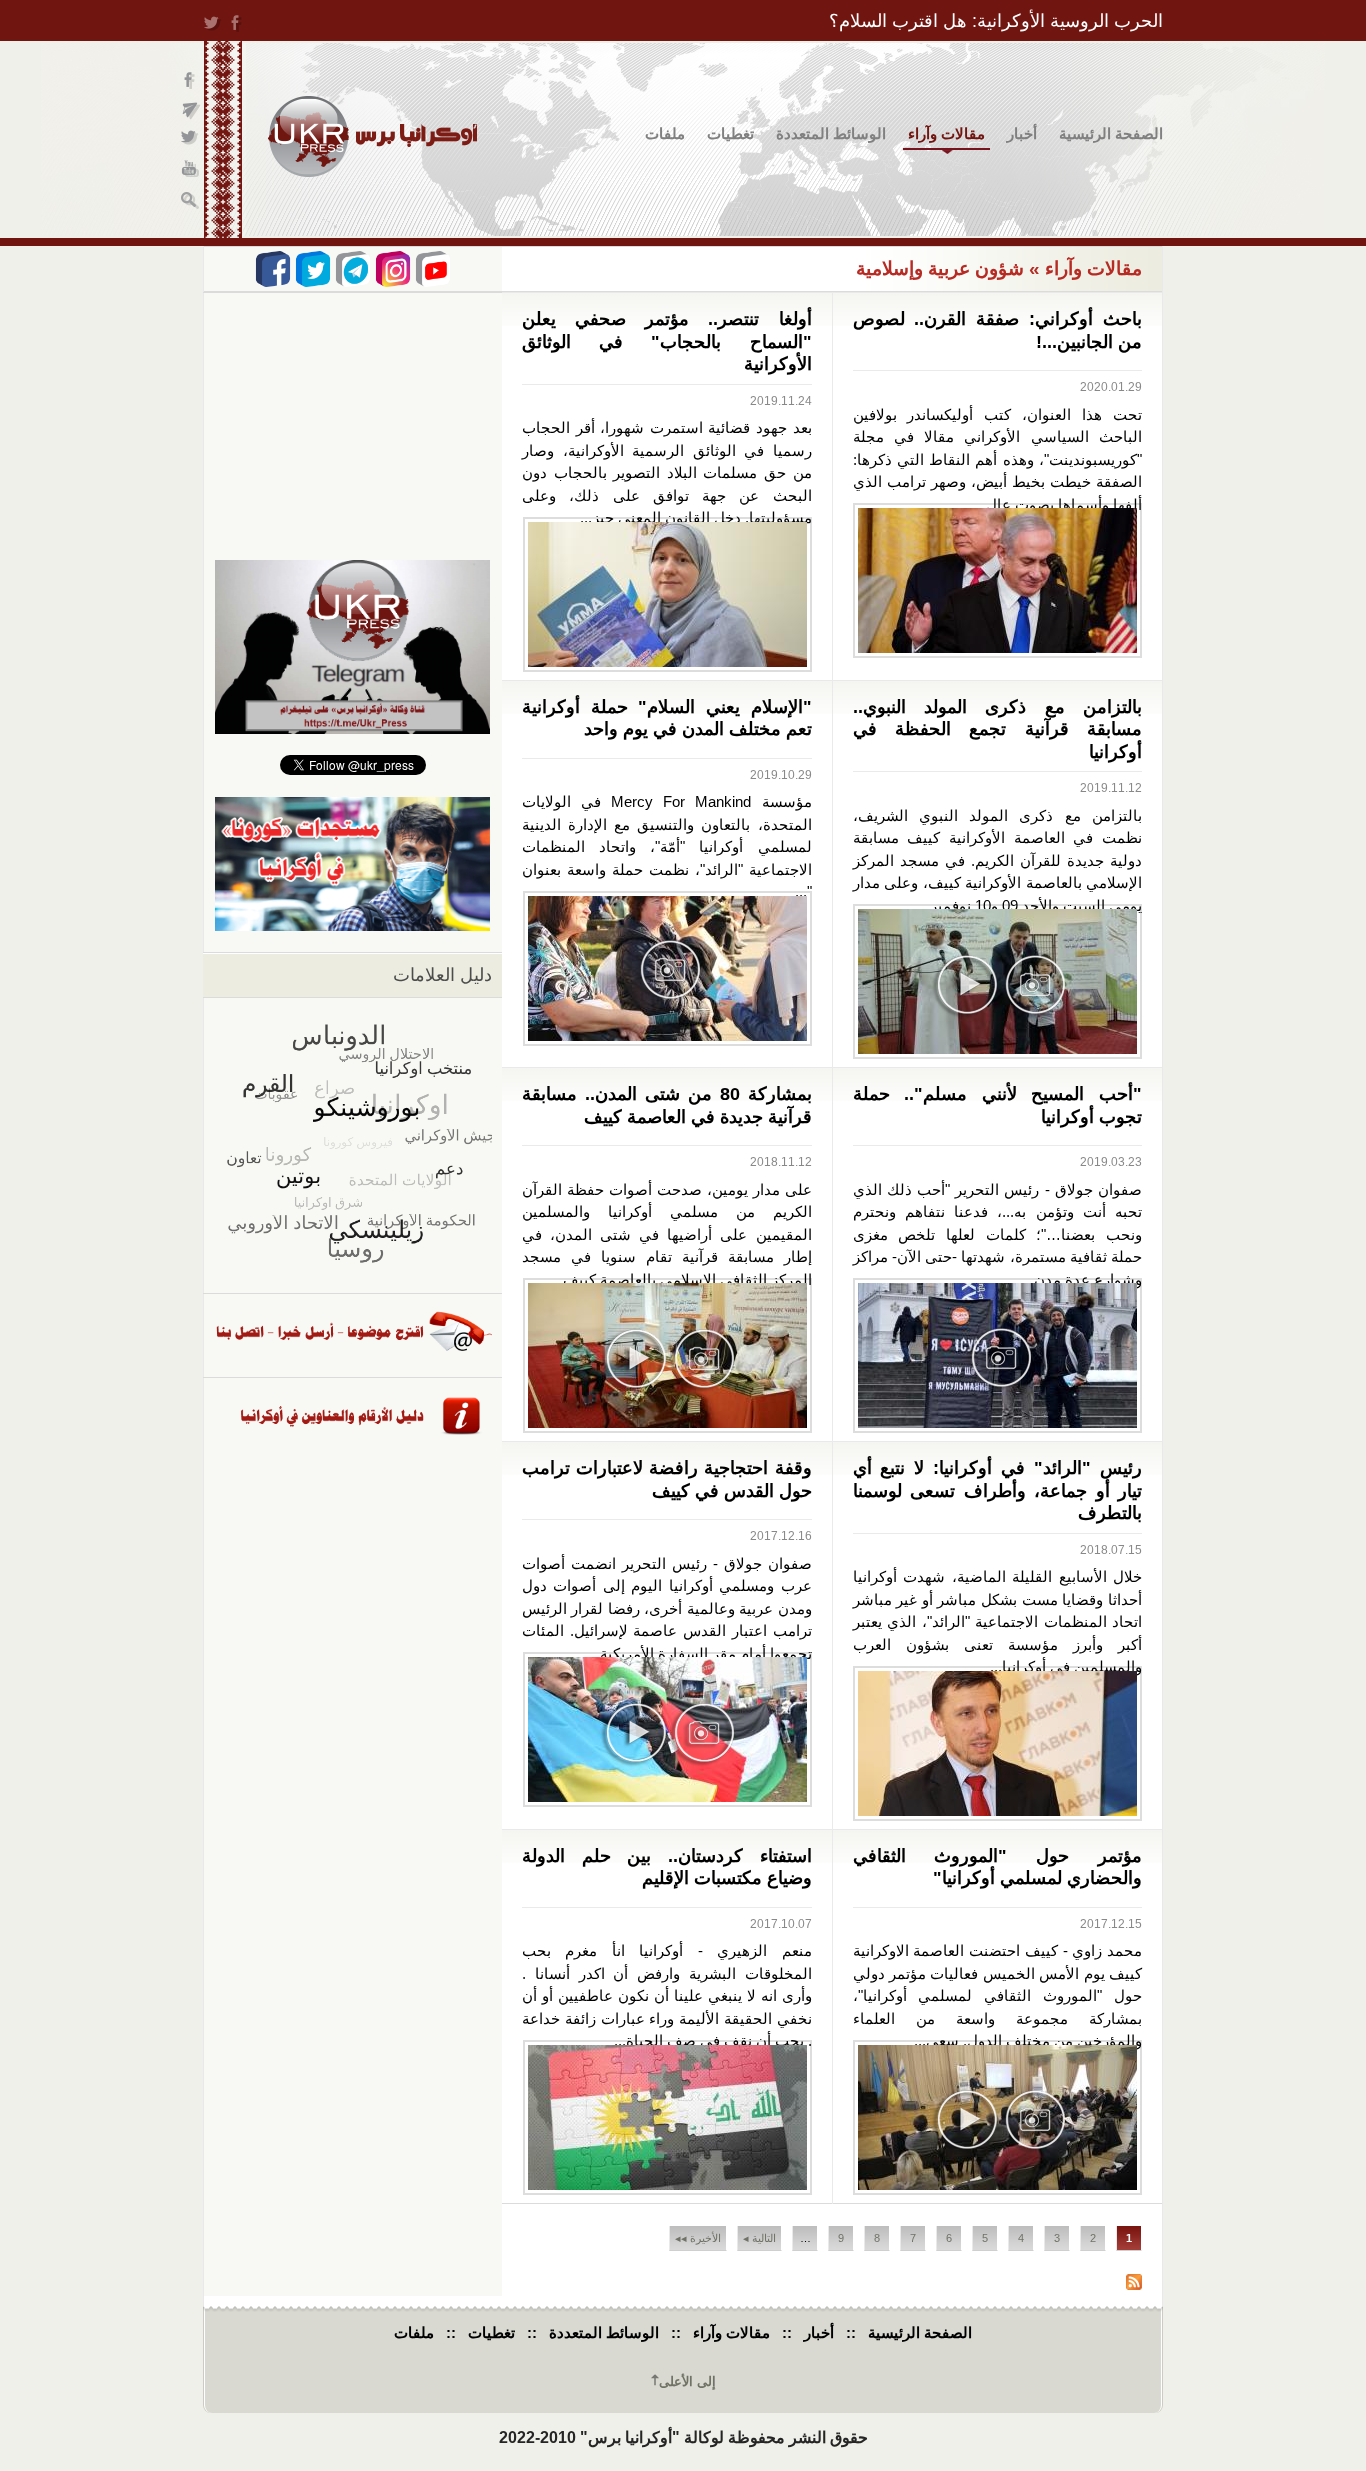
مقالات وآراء (946, 133)
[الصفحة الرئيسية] (372, 136)
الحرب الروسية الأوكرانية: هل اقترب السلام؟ (996, 21)
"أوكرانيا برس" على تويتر (190, 140)
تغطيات (730, 133)
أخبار (1022, 133)
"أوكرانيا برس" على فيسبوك (190, 80)
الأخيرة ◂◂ (698, 2238)
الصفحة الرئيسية (1111, 133)
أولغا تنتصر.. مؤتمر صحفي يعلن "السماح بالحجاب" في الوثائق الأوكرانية (667, 341)
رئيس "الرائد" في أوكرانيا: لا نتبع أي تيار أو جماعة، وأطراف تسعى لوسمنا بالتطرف (998, 1490)
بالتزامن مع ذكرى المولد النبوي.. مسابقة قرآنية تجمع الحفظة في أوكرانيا (998, 729)
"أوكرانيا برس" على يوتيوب (190, 170)
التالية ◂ (759, 2238)
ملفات (665, 133)
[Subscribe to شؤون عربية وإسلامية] (1134, 2284)
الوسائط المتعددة (831, 133)
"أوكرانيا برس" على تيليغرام (190, 110)
